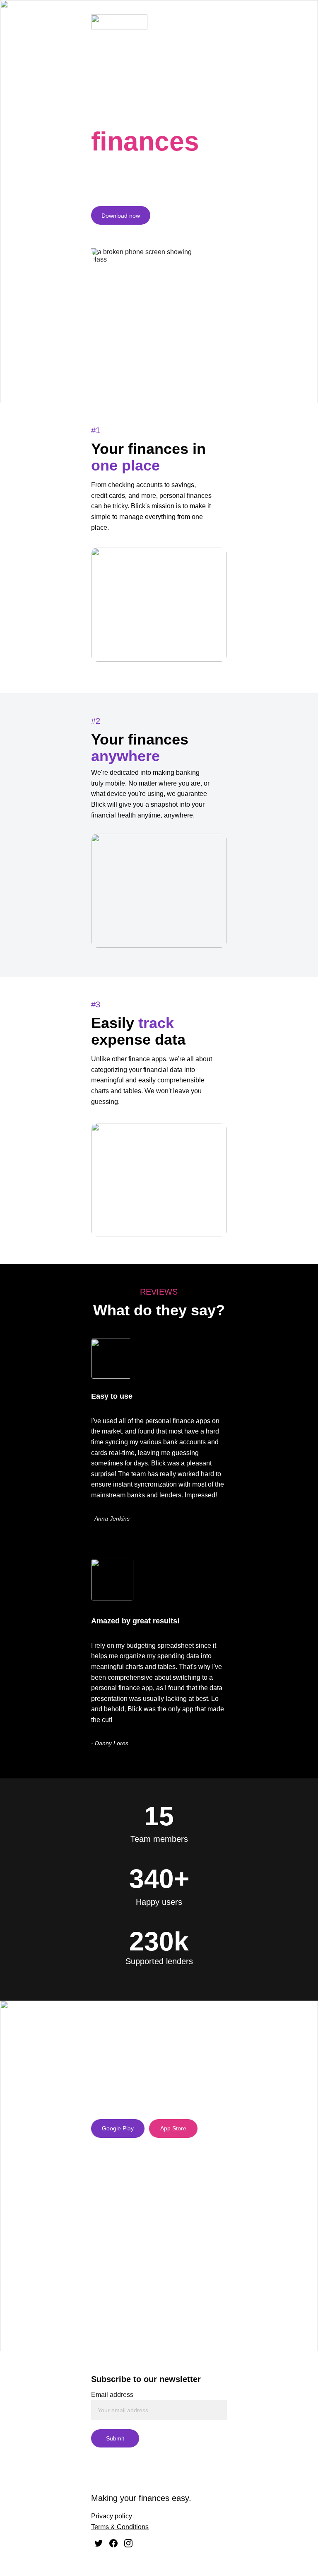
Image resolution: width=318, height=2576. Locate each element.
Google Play (118, 2128)
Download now (121, 216)
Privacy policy (112, 2516)
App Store (173, 2128)
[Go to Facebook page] (113, 2543)
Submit (115, 2438)
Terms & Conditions (120, 2527)
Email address (112, 2395)
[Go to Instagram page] (128, 2543)
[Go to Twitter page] (99, 2543)
